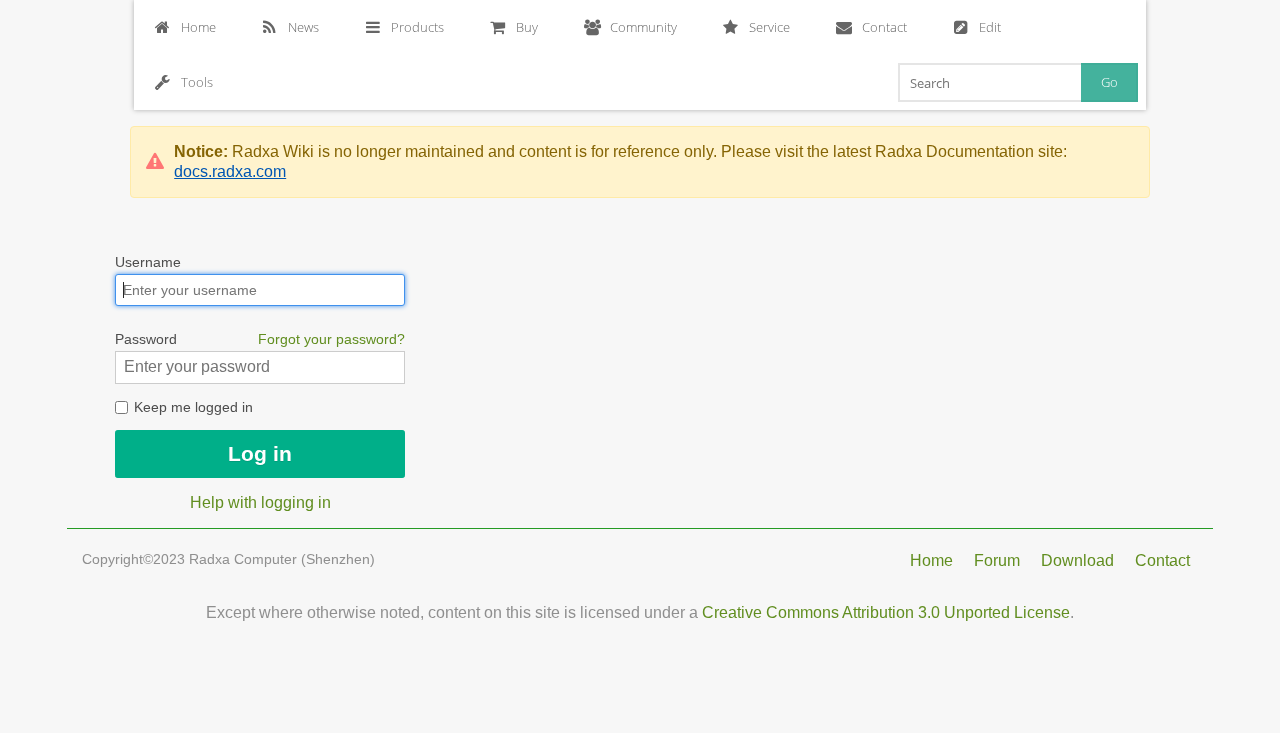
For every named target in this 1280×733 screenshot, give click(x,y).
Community (643, 27)
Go (1109, 82)
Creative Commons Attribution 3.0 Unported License (886, 612)
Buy (527, 27)
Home (198, 27)
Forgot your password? (331, 339)
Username (148, 262)
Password (260, 339)
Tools (197, 82)
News (303, 27)
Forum (997, 560)
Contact (884, 27)
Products (417, 27)
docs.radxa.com (230, 171)
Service (769, 27)
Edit (990, 27)
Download (1077, 560)
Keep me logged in (191, 407)
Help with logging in (260, 502)
